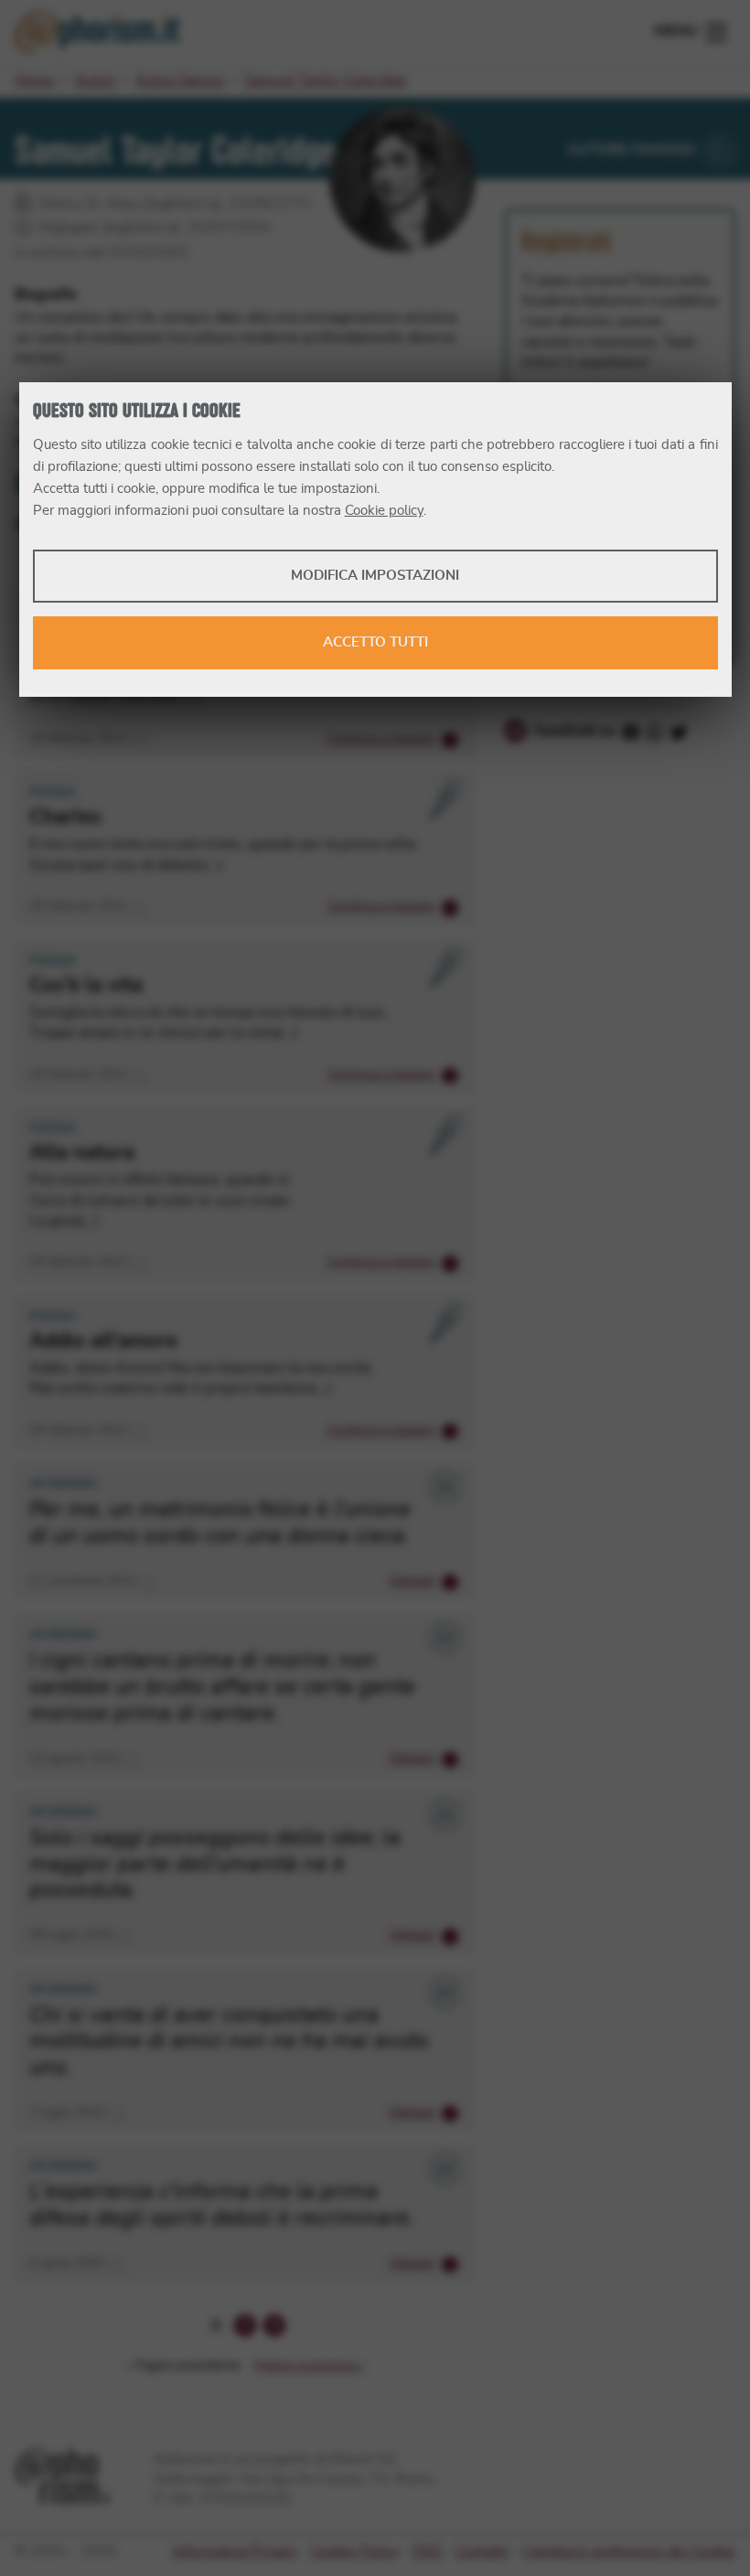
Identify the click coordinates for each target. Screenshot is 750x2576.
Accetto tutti (375, 642)
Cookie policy (384, 511)
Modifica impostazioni (375, 576)
